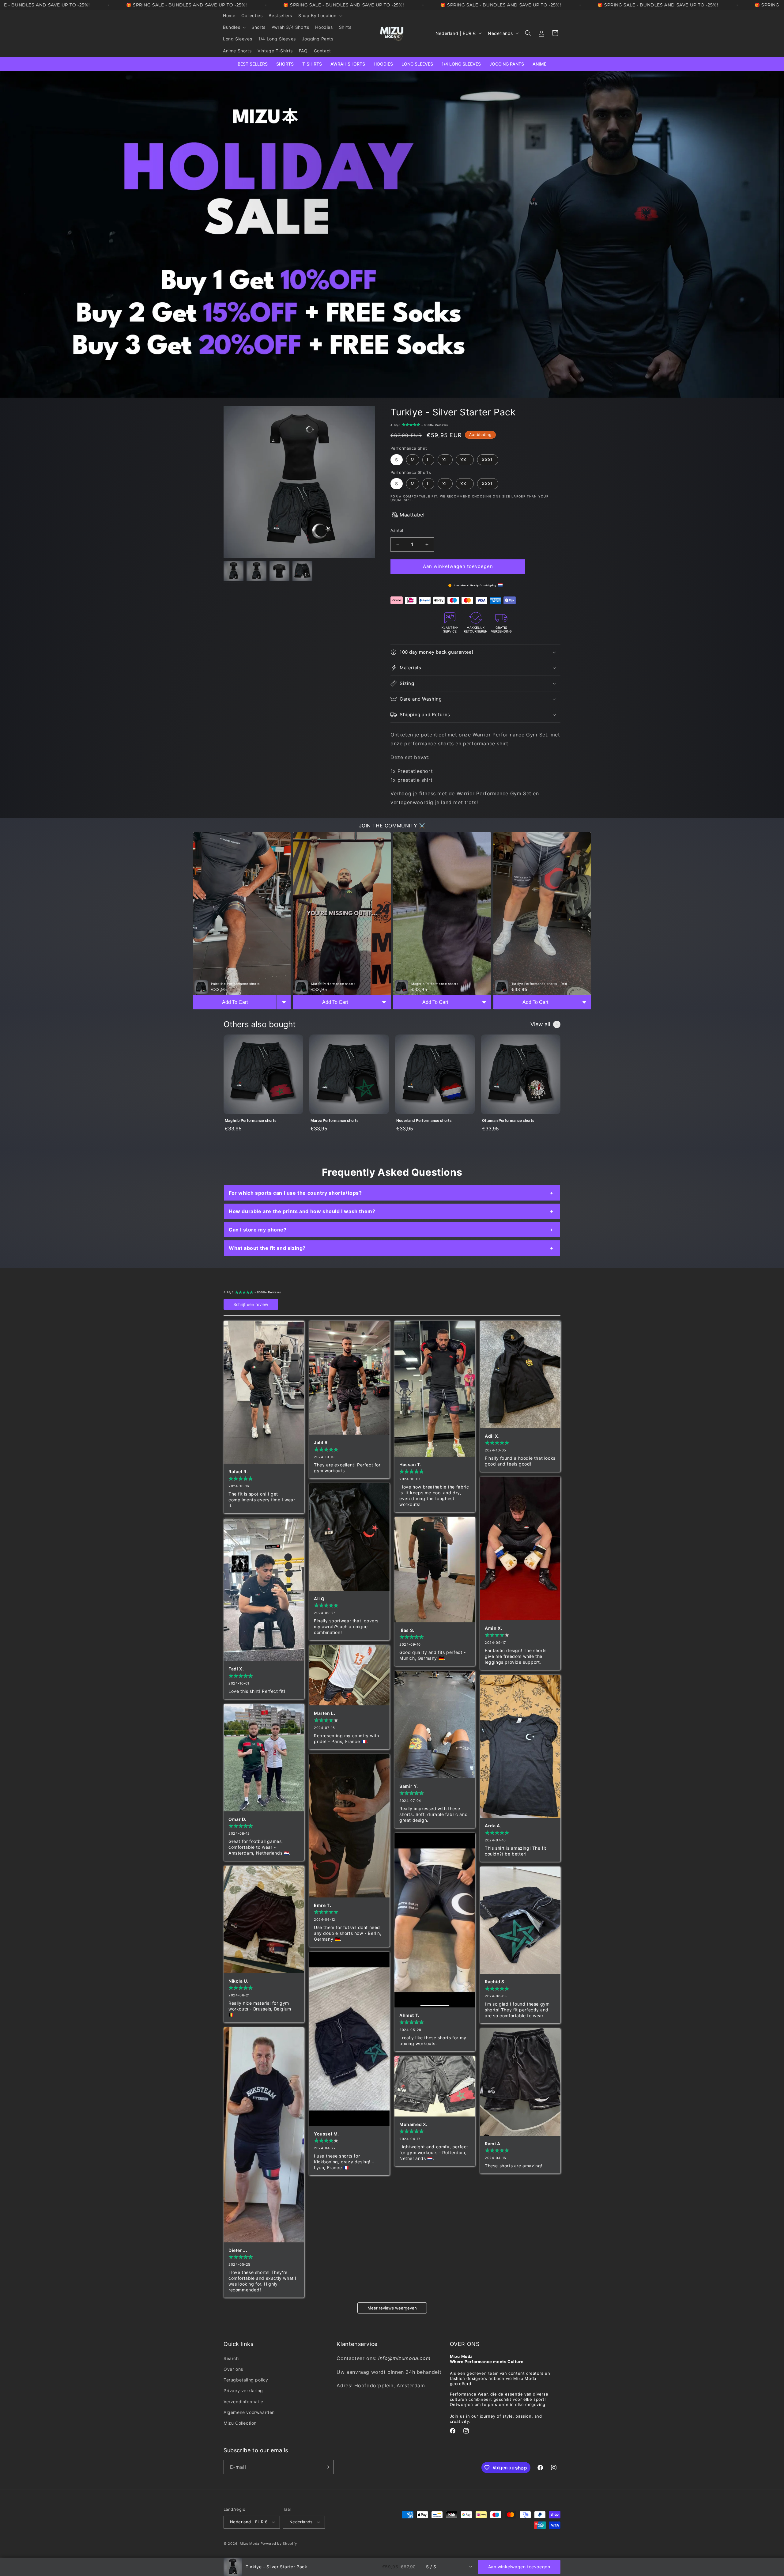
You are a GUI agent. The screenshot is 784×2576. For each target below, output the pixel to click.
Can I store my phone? (258, 1230)
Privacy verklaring (243, 2391)
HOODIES (383, 64)
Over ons (233, 2369)
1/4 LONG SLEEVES (461, 64)
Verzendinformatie (243, 2401)
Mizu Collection (240, 2423)
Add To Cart (235, 1002)
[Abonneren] (327, 2467)
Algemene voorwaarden (249, 2412)
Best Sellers (253, 64)
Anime (539, 64)
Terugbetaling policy (246, 2380)
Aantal (397, 530)
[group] (263, 1087)
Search (231, 2358)
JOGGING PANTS (507, 64)
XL (445, 460)
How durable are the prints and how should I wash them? (302, 1211)
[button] (320, 16)
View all (540, 1024)
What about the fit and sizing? (267, 1248)
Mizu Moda (250, 2544)
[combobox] (449, 2567)
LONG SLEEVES (417, 64)
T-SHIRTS (312, 64)
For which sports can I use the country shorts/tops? (295, 1193)
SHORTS (285, 64)
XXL (465, 460)
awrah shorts (348, 64)
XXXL (488, 460)
